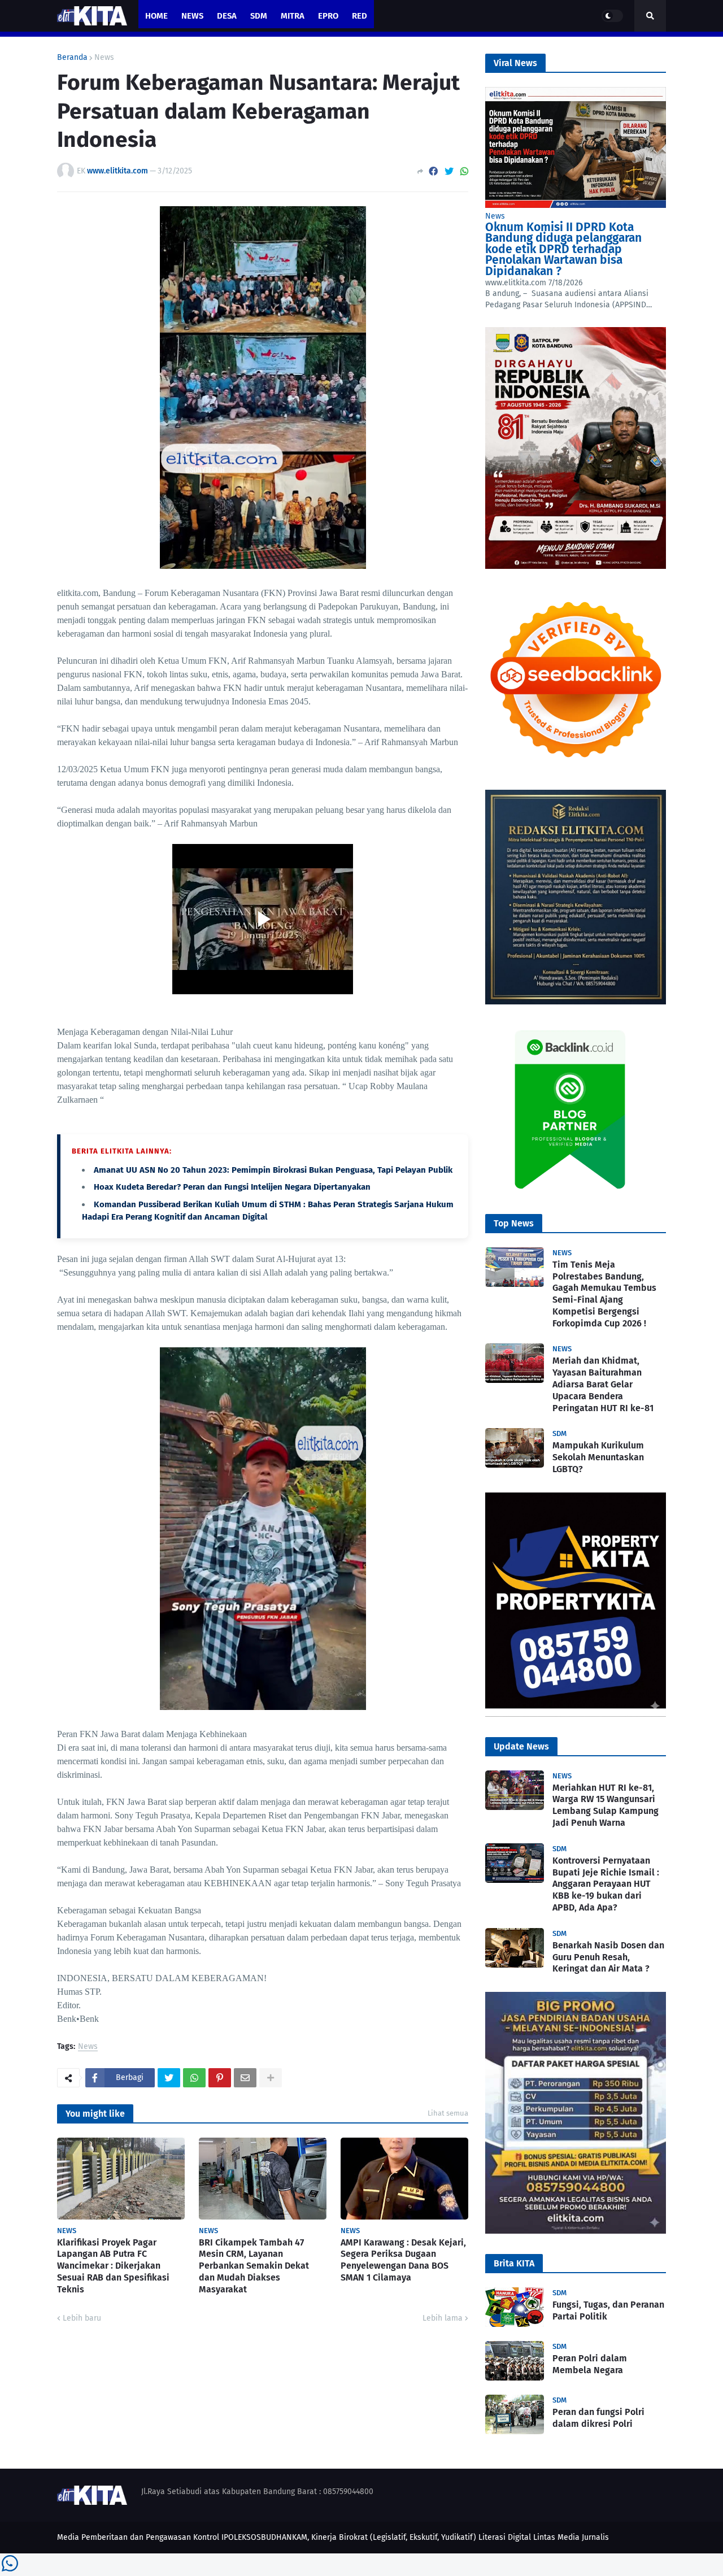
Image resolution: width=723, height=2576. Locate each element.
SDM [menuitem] (259, 16)
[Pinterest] (220, 2078)
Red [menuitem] (360, 16)
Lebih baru (82, 2318)
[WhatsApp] (464, 171)
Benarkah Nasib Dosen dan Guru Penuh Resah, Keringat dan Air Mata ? (608, 1957)
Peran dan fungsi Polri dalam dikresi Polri (598, 2418)
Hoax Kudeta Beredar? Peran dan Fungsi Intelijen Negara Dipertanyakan (232, 1187)
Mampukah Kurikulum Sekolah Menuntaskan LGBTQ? (598, 1457)
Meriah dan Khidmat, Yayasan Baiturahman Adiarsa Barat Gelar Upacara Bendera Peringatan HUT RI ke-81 (603, 1384)
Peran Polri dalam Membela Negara (590, 2364)
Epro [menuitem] (328, 16)
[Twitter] (449, 171)
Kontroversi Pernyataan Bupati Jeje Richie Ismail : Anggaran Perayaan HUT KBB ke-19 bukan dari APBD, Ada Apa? (606, 1884)
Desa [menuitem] (227, 16)
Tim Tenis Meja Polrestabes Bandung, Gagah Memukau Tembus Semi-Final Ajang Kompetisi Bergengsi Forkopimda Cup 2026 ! (604, 1294)
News (104, 58)
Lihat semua (448, 2113)
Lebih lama (443, 2318)
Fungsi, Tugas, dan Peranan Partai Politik (608, 2310)
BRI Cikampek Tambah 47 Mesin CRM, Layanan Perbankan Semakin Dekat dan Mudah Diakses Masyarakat (254, 2266)
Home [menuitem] (156, 16)
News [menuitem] (192, 16)
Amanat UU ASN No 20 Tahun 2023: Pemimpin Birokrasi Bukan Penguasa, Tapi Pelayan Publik (273, 1170)
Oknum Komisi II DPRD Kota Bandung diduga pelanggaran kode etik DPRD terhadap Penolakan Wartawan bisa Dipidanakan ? (563, 249)
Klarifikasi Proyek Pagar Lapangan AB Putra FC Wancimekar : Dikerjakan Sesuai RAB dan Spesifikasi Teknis (113, 2266)
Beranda (72, 58)
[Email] (245, 2078)
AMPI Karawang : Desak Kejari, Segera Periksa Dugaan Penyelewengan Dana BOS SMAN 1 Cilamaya (403, 2260)
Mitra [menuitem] (293, 16)
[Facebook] (433, 171)
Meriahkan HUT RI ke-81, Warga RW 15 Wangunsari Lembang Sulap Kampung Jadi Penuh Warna (606, 1805)
